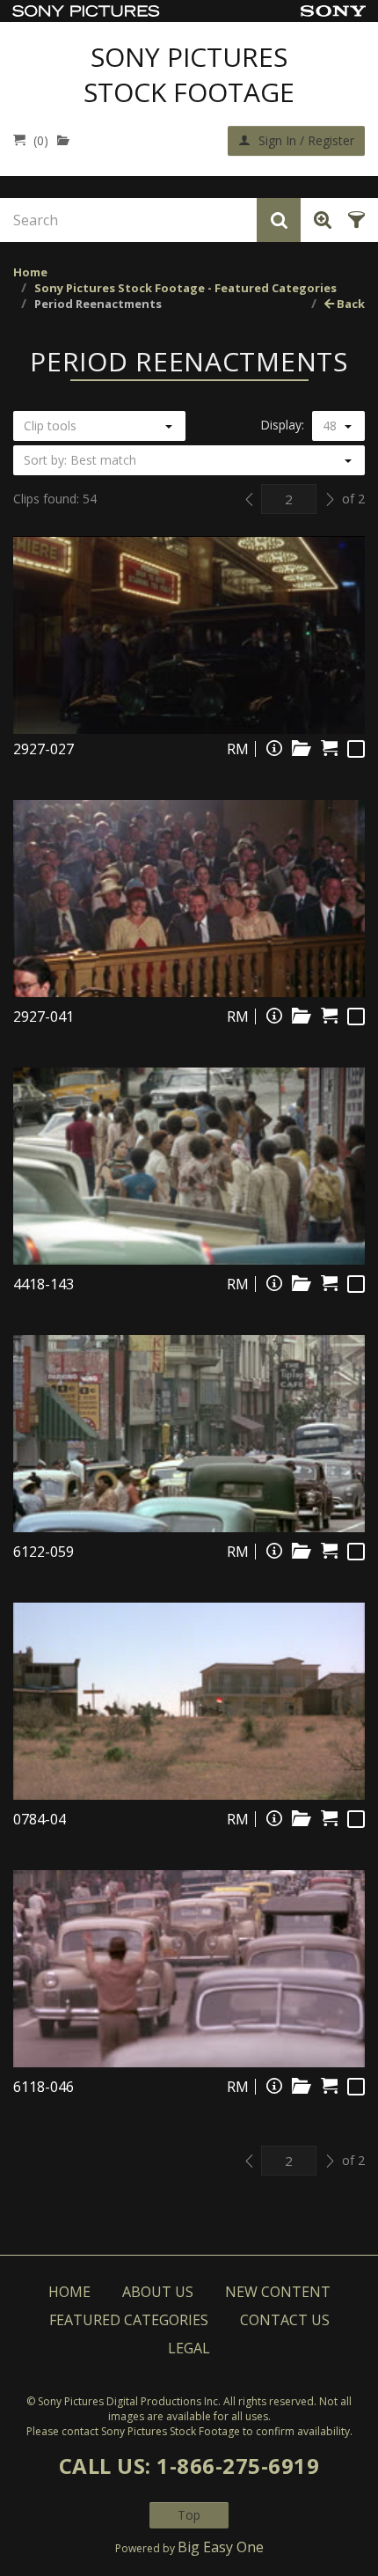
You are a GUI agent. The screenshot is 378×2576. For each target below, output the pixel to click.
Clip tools (50, 426)
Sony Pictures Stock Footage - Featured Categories (185, 288)
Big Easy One (221, 2547)
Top (189, 2515)
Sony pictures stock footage (189, 75)
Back (349, 304)
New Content (278, 2292)
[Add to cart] (329, 748)
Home (30, 272)
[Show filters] (354, 220)
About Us (158, 2292)
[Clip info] (274, 748)
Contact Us (285, 2320)
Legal (189, 2348)
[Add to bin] (302, 748)
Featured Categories (129, 2320)
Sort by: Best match (80, 460)
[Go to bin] (67, 140)
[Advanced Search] (320, 220)
